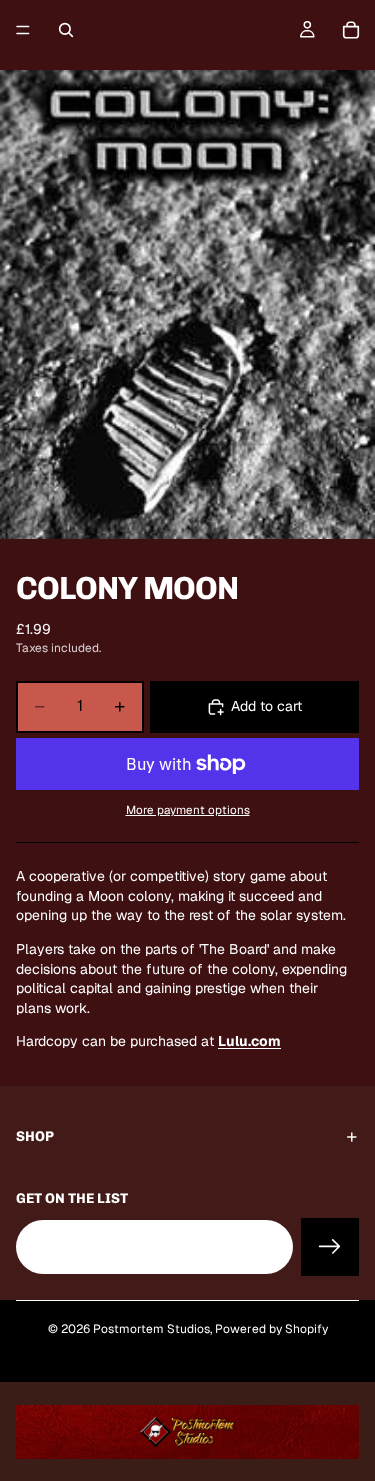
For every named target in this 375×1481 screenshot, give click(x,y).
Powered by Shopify (271, 1329)
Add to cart (266, 706)
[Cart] (351, 30)
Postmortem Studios (151, 1329)
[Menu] (23, 30)
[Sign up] (330, 1246)
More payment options (188, 809)
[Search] (66, 30)
